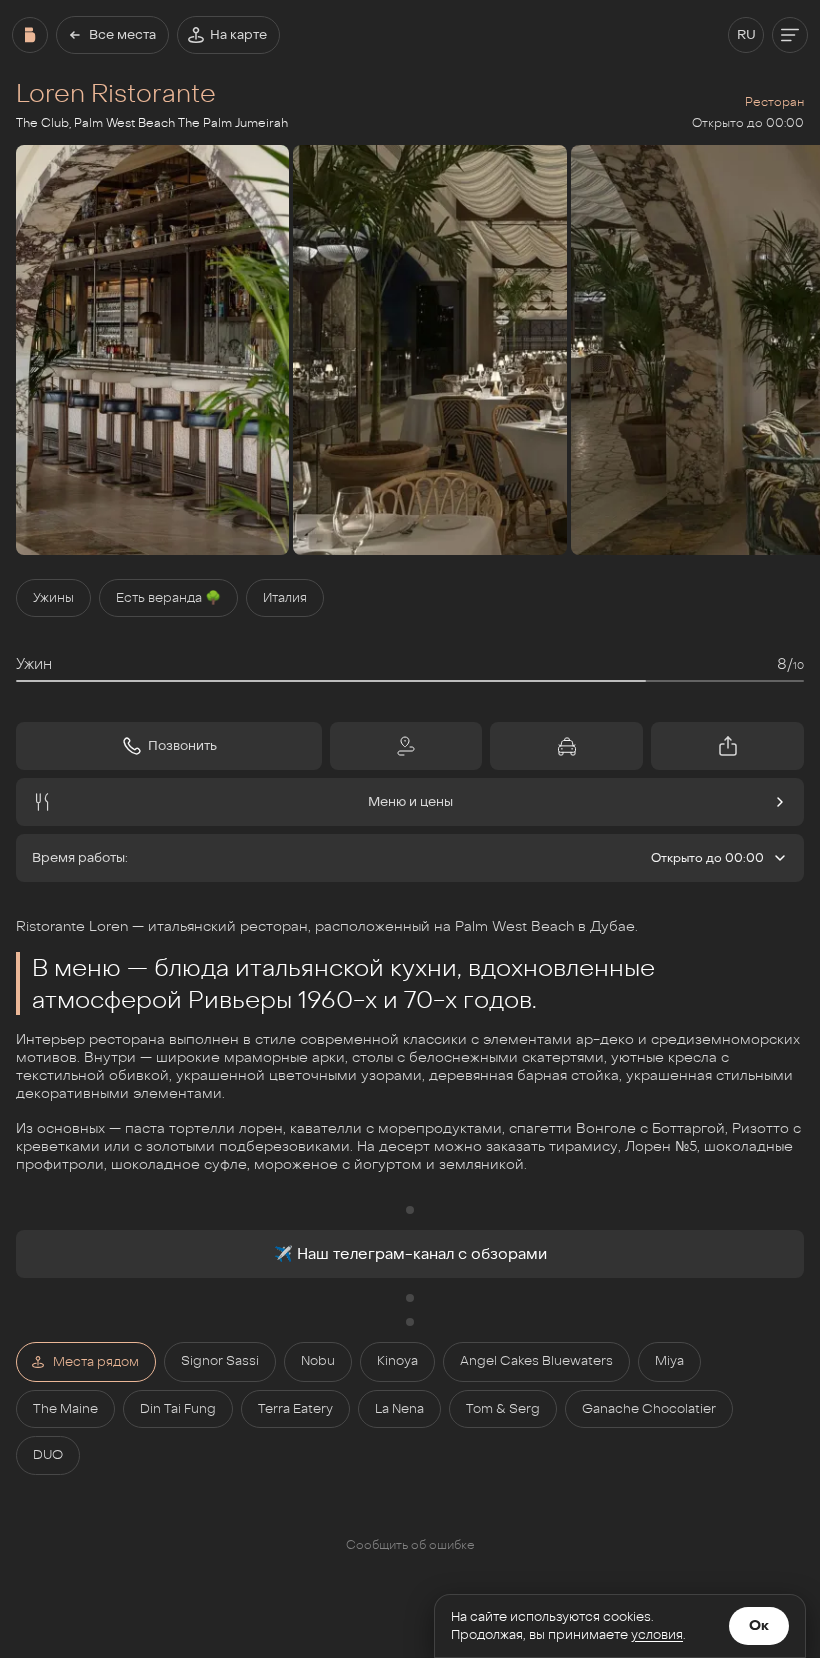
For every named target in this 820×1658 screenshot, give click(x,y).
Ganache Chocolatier (649, 1409)
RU (746, 35)
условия (657, 1635)
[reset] (30, 35)
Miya (669, 1361)
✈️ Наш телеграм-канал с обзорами (410, 1254)
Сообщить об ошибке (410, 1545)
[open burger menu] (790, 35)
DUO (48, 1455)
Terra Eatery (295, 1409)
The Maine (65, 1409)
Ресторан (774, 102)
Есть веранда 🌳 (168, 598)
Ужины (53, 598)
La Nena (399, 1409)
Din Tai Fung (178, 1409)
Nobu (318, 1361)
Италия (285, 598)
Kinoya (397, 1361)
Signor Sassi (220, 1361)
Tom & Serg (503, 1409)
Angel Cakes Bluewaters (536, 1361)
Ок (759, 1625)
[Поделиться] (727, 746)
